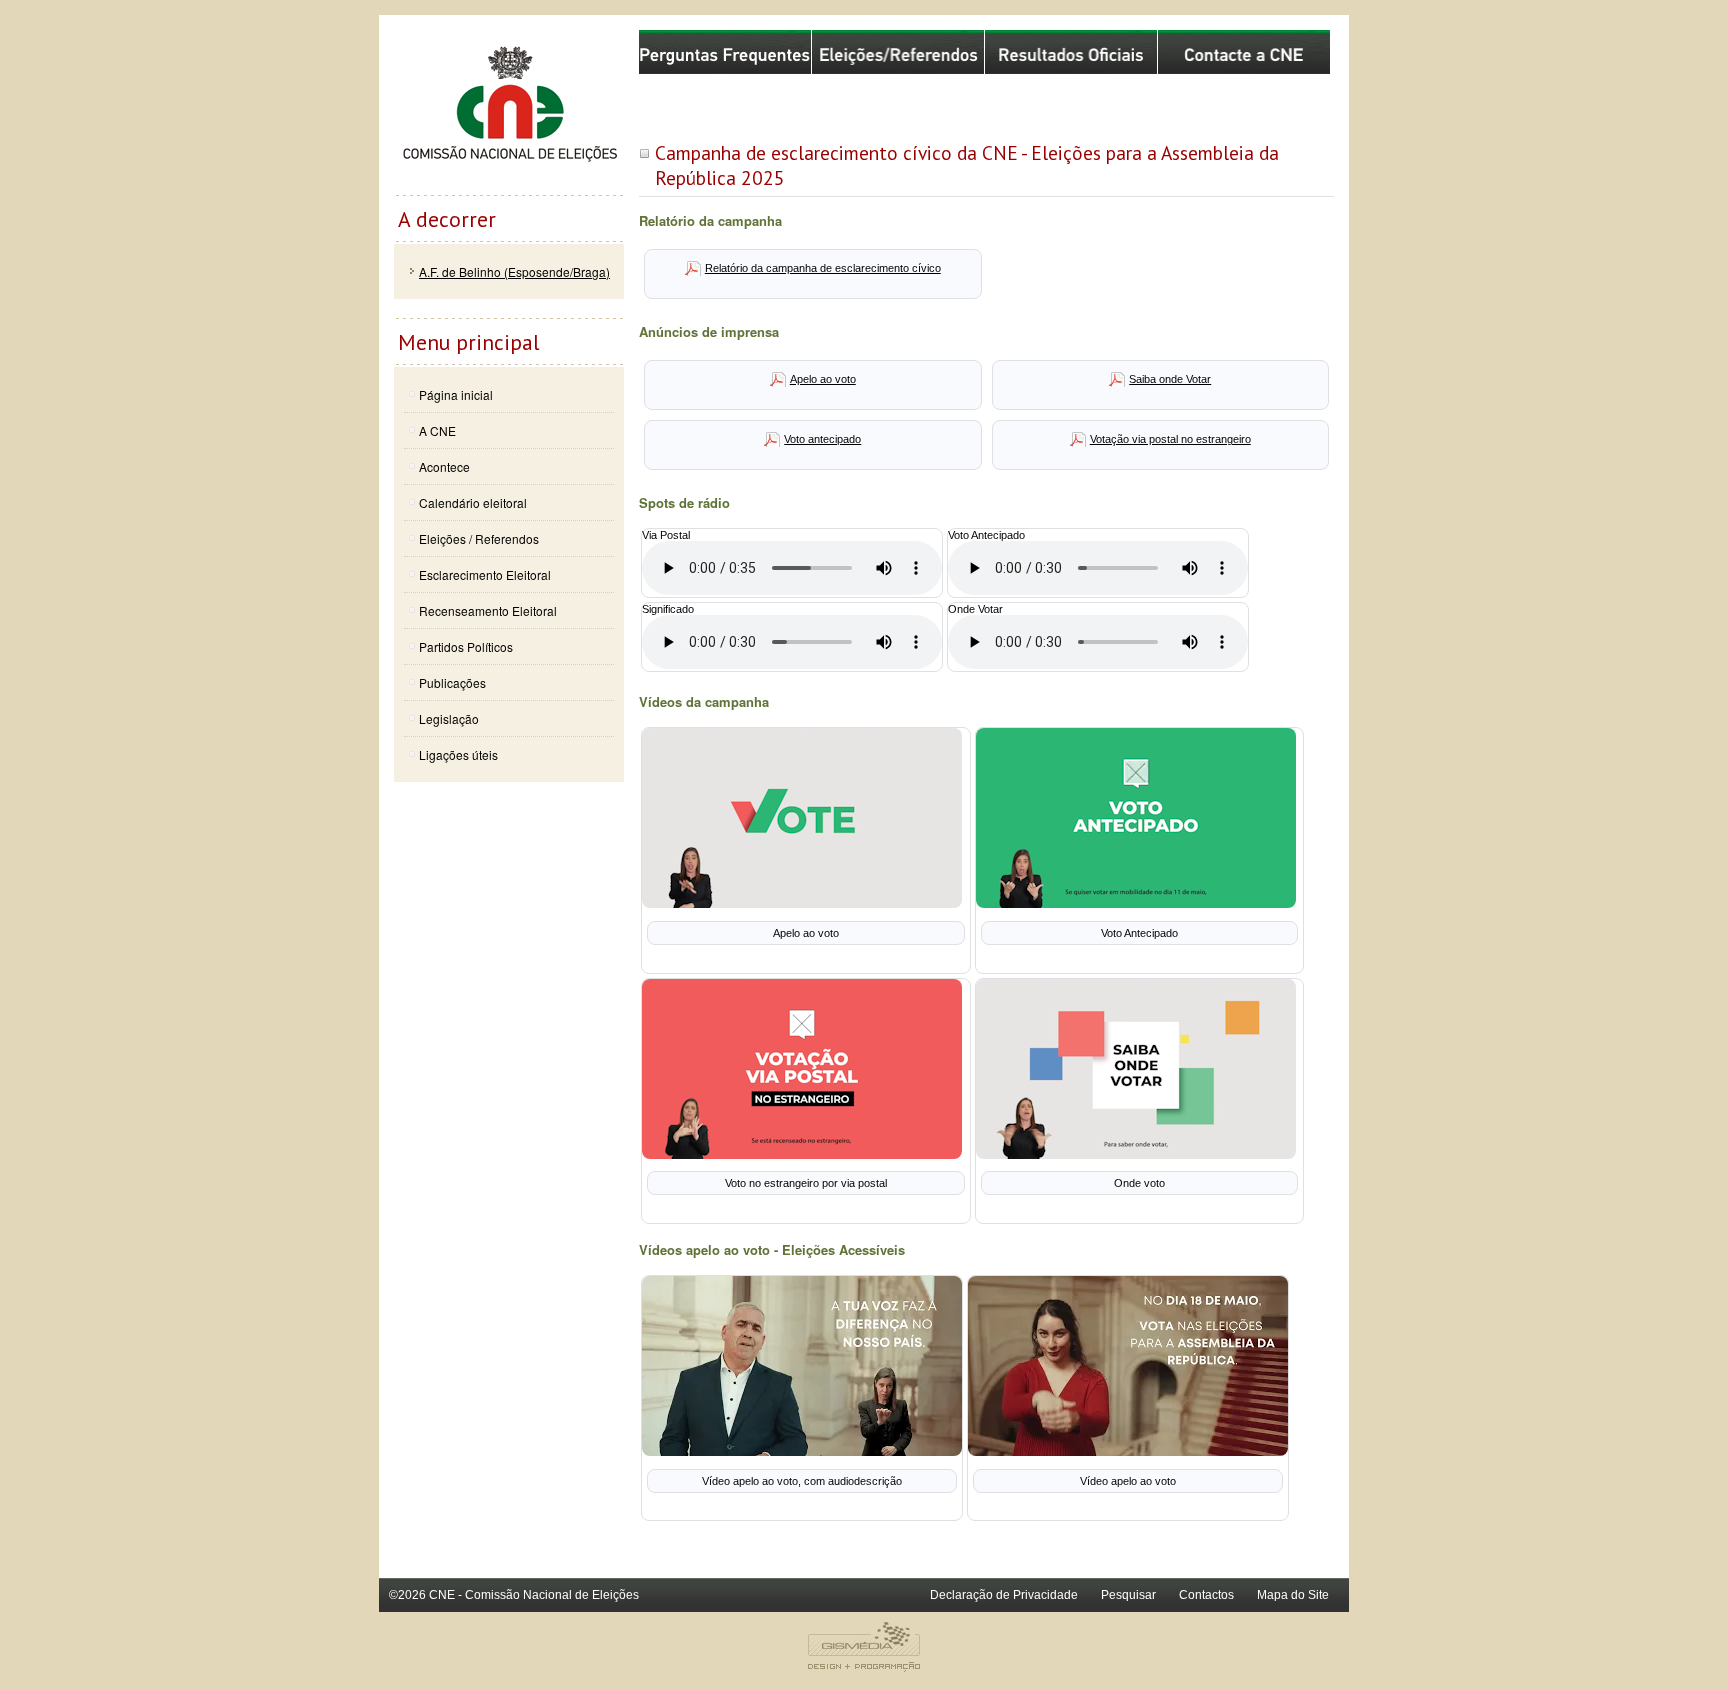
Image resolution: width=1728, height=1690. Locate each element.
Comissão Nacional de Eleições (509, 112)
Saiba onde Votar (1170, 379)
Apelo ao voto (823, 379)
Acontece (444, 466)
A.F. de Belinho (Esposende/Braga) (514, 271)
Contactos (1206, 1595)
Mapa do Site (1293, 1595)
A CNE (437, 430)
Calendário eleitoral (473, 502)
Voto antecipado (822, 439)
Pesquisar (1128, 1595)
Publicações (452, 682)
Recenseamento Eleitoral (488, 610)
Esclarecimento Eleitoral (485, 574)
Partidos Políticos (466, 646)
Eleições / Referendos (479, 538)
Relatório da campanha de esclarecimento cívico (823, 268)
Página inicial (456, 394)
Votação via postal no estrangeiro (1170, 439)
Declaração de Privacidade (1004, 1595)
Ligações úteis (458, 754)
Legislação (449, 718)
